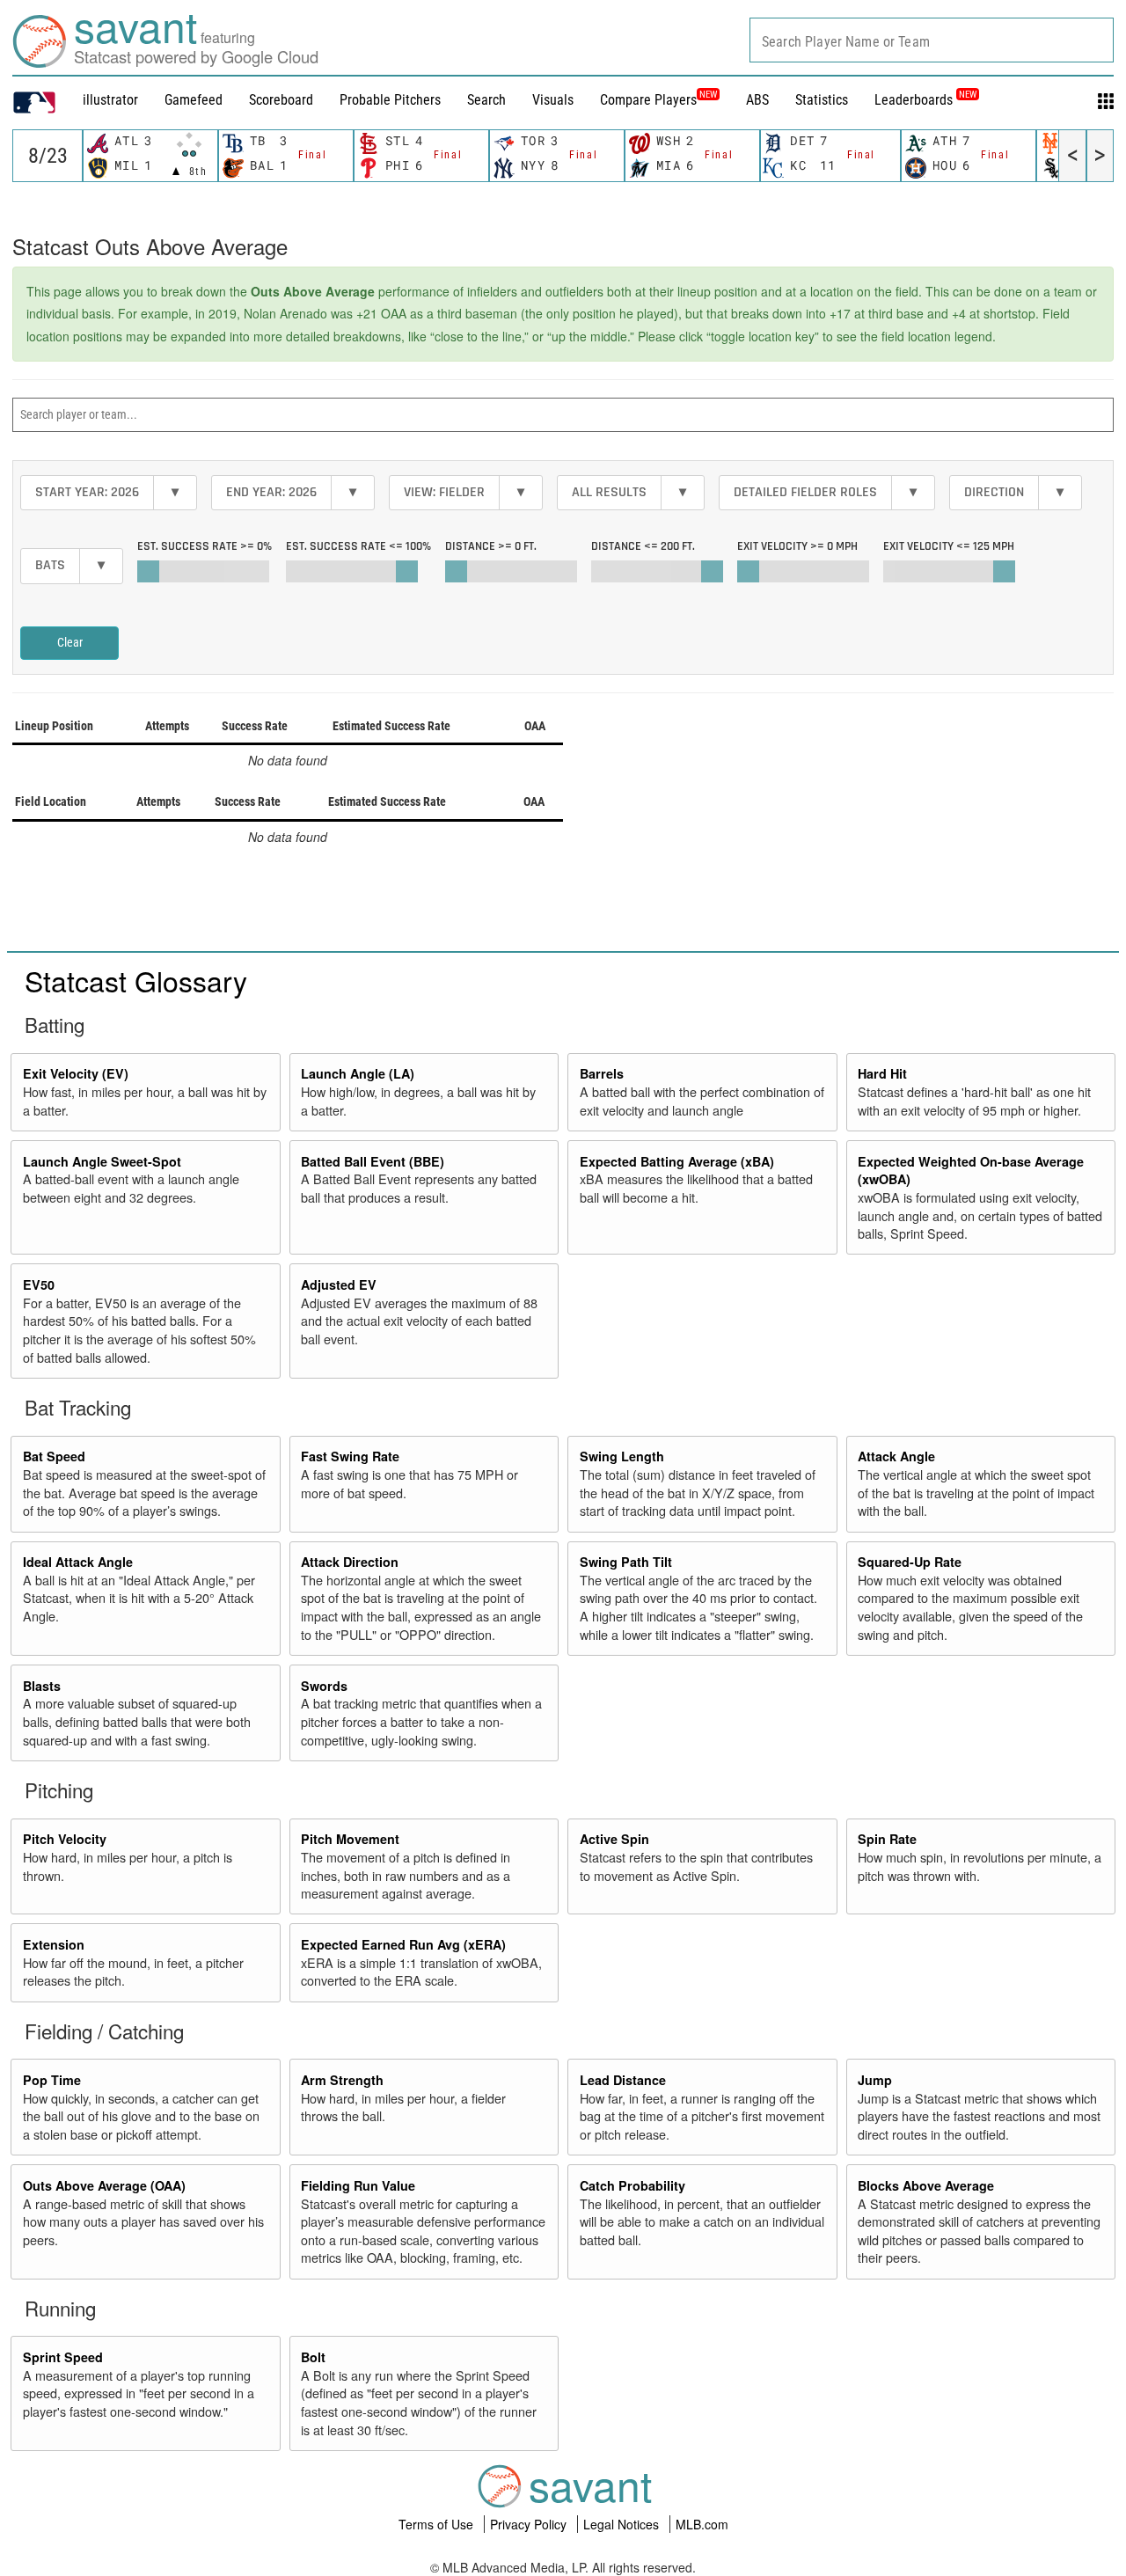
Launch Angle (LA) (358, 1073)
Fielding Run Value (358, 2185)
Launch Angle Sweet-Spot (102, 1161)
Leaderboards (925, 100)
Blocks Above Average (926, 2185)
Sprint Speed (63, 2357)
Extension (54, 1944)
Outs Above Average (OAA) (104, 2185)
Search (486, 100)
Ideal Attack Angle (78, 1562)
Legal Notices (623, 2524)
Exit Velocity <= (949, 546)
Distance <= (643, 546)
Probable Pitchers (390, 100)
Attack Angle (896, 1456)
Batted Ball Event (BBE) (373, 1161)
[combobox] (932, 40)
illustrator (110, 100)
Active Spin (614, 1839)
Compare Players (648, 100)
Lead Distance (623, 2080)
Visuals (553, 100)
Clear (70, 642)
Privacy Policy (530, 2524)
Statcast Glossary (136, 980)
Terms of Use (438, 2524)
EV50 (39, 1284)
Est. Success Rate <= (358, 546)
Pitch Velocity (65, 1839)
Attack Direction (350, 1562)
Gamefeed (194, 100)
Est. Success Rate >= (205, 546)
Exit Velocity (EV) (76, 1073)
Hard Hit (882, 1073)
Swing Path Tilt (626, 1562)
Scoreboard (281, 100)
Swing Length (622, 1456)
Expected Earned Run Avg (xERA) (403, 1944)
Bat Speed (54, 1456)
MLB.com (702, 2524)
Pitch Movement (350, 1839)
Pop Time (52, 2080)
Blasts (42, 1686)
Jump (875, 2080)
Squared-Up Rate (910, 1562)
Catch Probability (632, 2185)
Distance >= (491, 546)
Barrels (602, 1073)
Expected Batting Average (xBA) (677, 1161)
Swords (324, 1686)
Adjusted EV (339, 1284)
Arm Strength (342, 2080)
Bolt (313, 2357)
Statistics (822, 100)
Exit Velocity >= (797, 546)
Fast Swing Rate (350, 1456)
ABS (757, 100)
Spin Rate (887, 1839)
